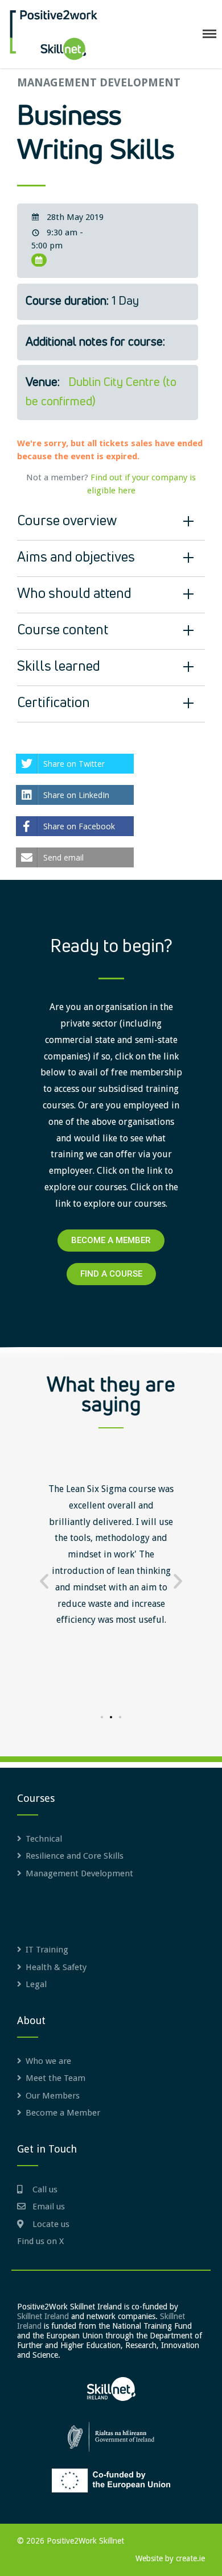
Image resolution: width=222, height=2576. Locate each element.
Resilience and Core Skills (75, 1856)
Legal (36, 1984)
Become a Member (63, 2113)
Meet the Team (55, 2078)
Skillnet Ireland (43, 2316)
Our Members (53, 2096)
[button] (44, 1581)
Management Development (99, 83)
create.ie (190, 2558)
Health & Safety (56, 1967)
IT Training (47, 1950)
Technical (44, 1839)
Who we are (48, 2061)
